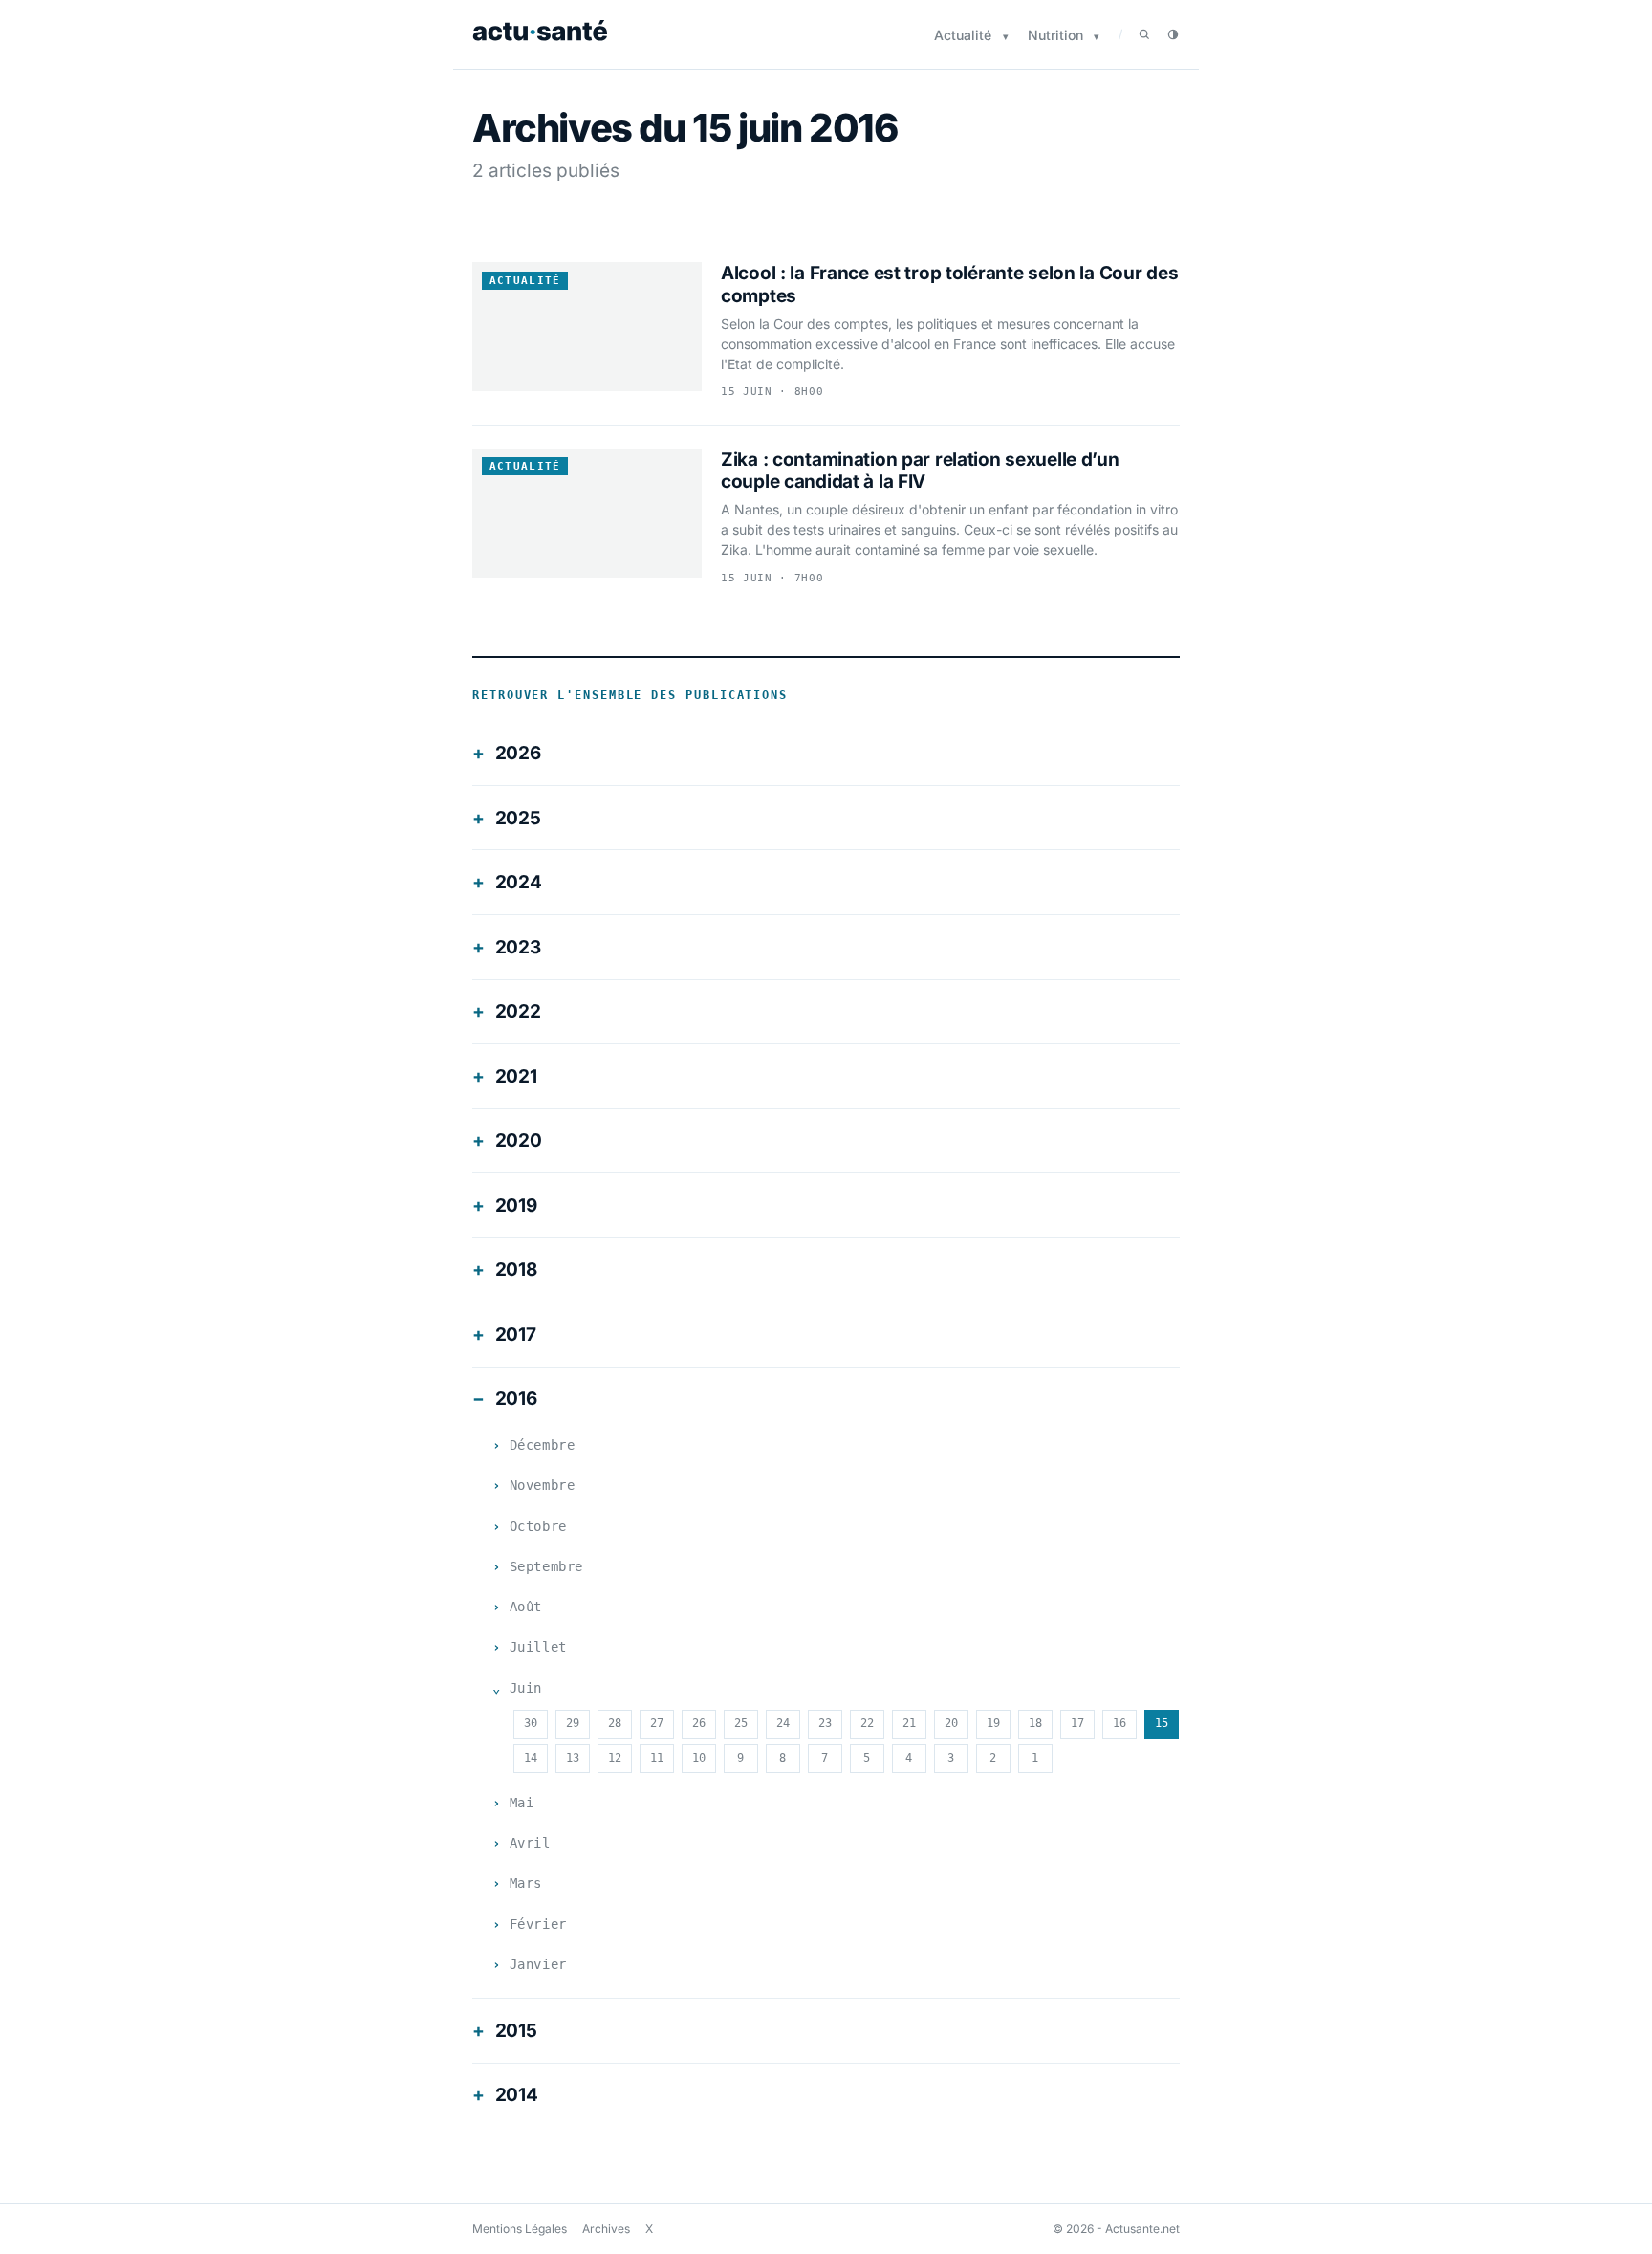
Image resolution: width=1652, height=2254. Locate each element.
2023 (518, 947)
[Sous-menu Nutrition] (1097, 37)
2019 (516, 1205)
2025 (518, 818)
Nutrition (1055, 35)
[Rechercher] (1144, 34)
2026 (518, 753)
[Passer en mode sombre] (1173, 34)
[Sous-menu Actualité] (1006, 37)
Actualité (963, 35)
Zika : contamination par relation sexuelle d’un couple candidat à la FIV (920, 471)
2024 (519, 882)
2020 (519, 1140)
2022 (518, 1011)
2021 (516, 1076)
